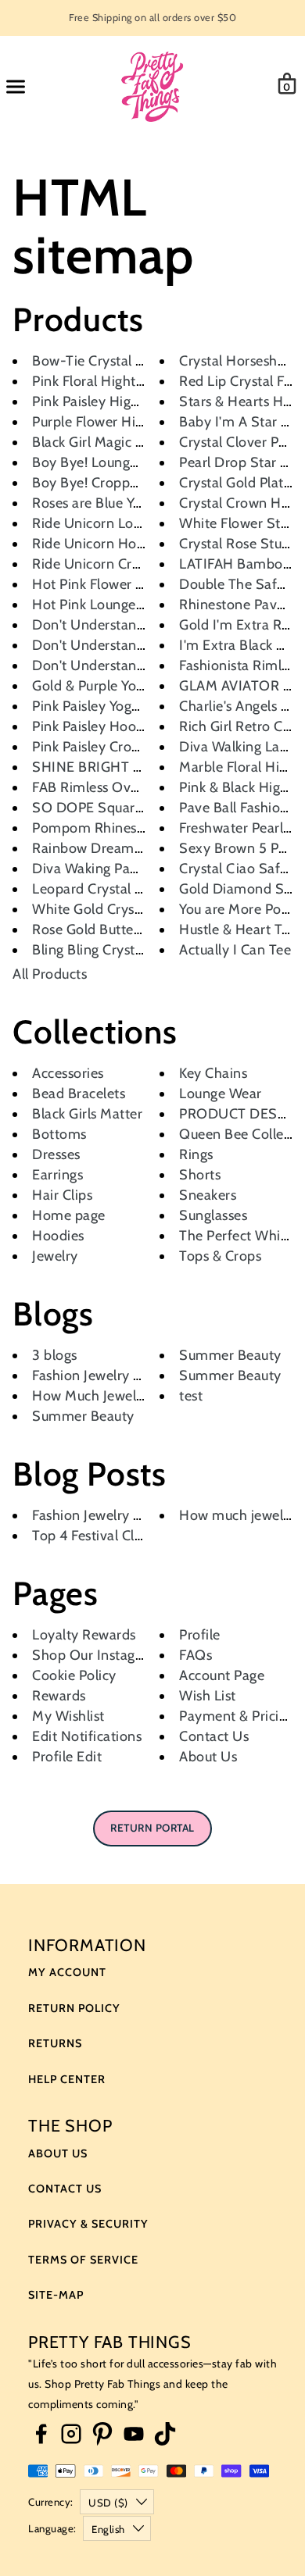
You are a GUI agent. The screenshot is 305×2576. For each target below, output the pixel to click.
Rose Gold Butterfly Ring (109, 929)
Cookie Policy (74, 1675)
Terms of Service (83, 2260)
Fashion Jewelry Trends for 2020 (134, 1515)
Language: (52, 2528)
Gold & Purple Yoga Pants (111, 686)
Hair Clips (62, 1195)
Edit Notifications (87, 1736)
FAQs (196, 1655)
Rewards (59, 1696)
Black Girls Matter (87, 1114)
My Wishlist (68, 1716)
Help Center (67, 2079)
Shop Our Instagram (96, 1655)
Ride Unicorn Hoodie (98, 544)
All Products (50, 974)
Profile (200, 1635)
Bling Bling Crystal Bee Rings (122, 950)
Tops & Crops (220, 1256)
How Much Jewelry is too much (129, 1396)
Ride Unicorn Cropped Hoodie (127, 564)
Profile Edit (67, 1757)
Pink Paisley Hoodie (94, 726)
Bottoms (59, 1134)
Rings (196, 1154)
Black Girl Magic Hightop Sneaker (136, 442)
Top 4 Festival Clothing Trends (126, 1536)
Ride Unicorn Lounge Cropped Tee (140, 523)
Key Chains (213, 1073)
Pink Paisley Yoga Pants (105, 706)
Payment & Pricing (237, 1716)
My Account (67, 1972)
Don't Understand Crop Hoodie (130, 665)
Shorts (200, 1175)
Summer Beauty (83, 1416)
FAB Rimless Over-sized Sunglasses (143, 787)
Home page (69, 1215)
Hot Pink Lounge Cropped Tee (126, 605)
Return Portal (152, 1828)
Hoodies (58, 1236)
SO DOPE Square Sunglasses (123, 808)
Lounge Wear (221, 1094)
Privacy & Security (88, 2224)
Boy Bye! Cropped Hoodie (114, 483)
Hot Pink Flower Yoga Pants (118, 584)
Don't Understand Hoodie (113, 645)
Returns (55, 2043)
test (191, 1396)
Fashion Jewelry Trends (103, 1375)
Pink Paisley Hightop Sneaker (124, 401)
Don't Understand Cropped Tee (130, 625)
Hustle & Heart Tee (238, 929)
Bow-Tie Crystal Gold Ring (115, 361)
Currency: (51, 2502)
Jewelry (55, 1256)
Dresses (56, 1154)
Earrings (57, 1175)
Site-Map (56, 2295)
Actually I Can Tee (235, 950)
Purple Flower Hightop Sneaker (130, 422)
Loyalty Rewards (84, 1635)
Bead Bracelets (79, 1094)
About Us (208, 1757)
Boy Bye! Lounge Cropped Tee (127, 462)
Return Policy (74, 2008)
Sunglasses (213, 1215)
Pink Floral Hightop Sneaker (120, 381)
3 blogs (55, 1355)
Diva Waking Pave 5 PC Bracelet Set (145, 869)
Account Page (222, 1675)
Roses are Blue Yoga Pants (113, 503)
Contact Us (214, 1736)
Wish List (208, 1696)
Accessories (68, 1073)
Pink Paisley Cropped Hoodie (123, 747)
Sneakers (208, 1195)
